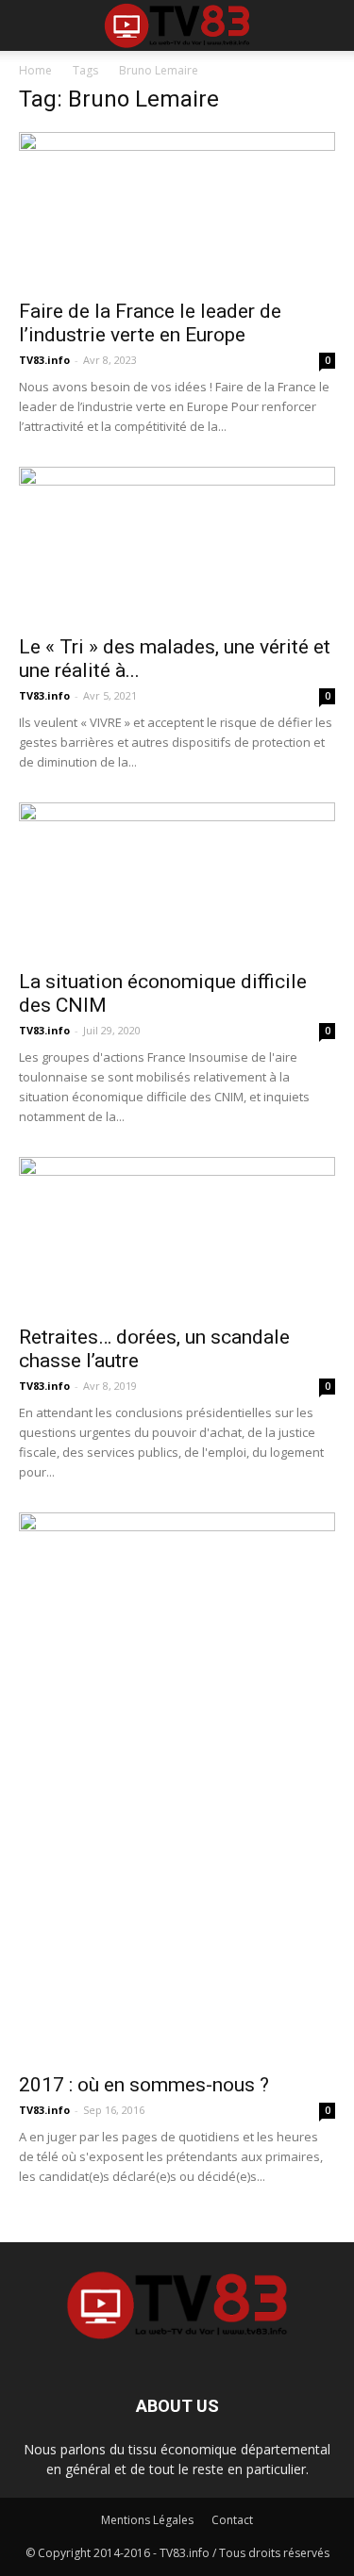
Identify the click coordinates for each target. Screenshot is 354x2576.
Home (35, 70)
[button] (328, 25)
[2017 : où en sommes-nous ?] (177, 1787)
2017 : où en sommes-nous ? (144, 2085)
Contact (232, 2520)
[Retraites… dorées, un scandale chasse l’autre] (177, 1235)
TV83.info (44, 360)
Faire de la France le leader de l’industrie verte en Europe (150, 323)
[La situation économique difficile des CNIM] (177, 880)
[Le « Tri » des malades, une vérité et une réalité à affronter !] (177, 545)
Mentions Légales (147, 2520)
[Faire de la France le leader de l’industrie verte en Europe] (177, 210)
